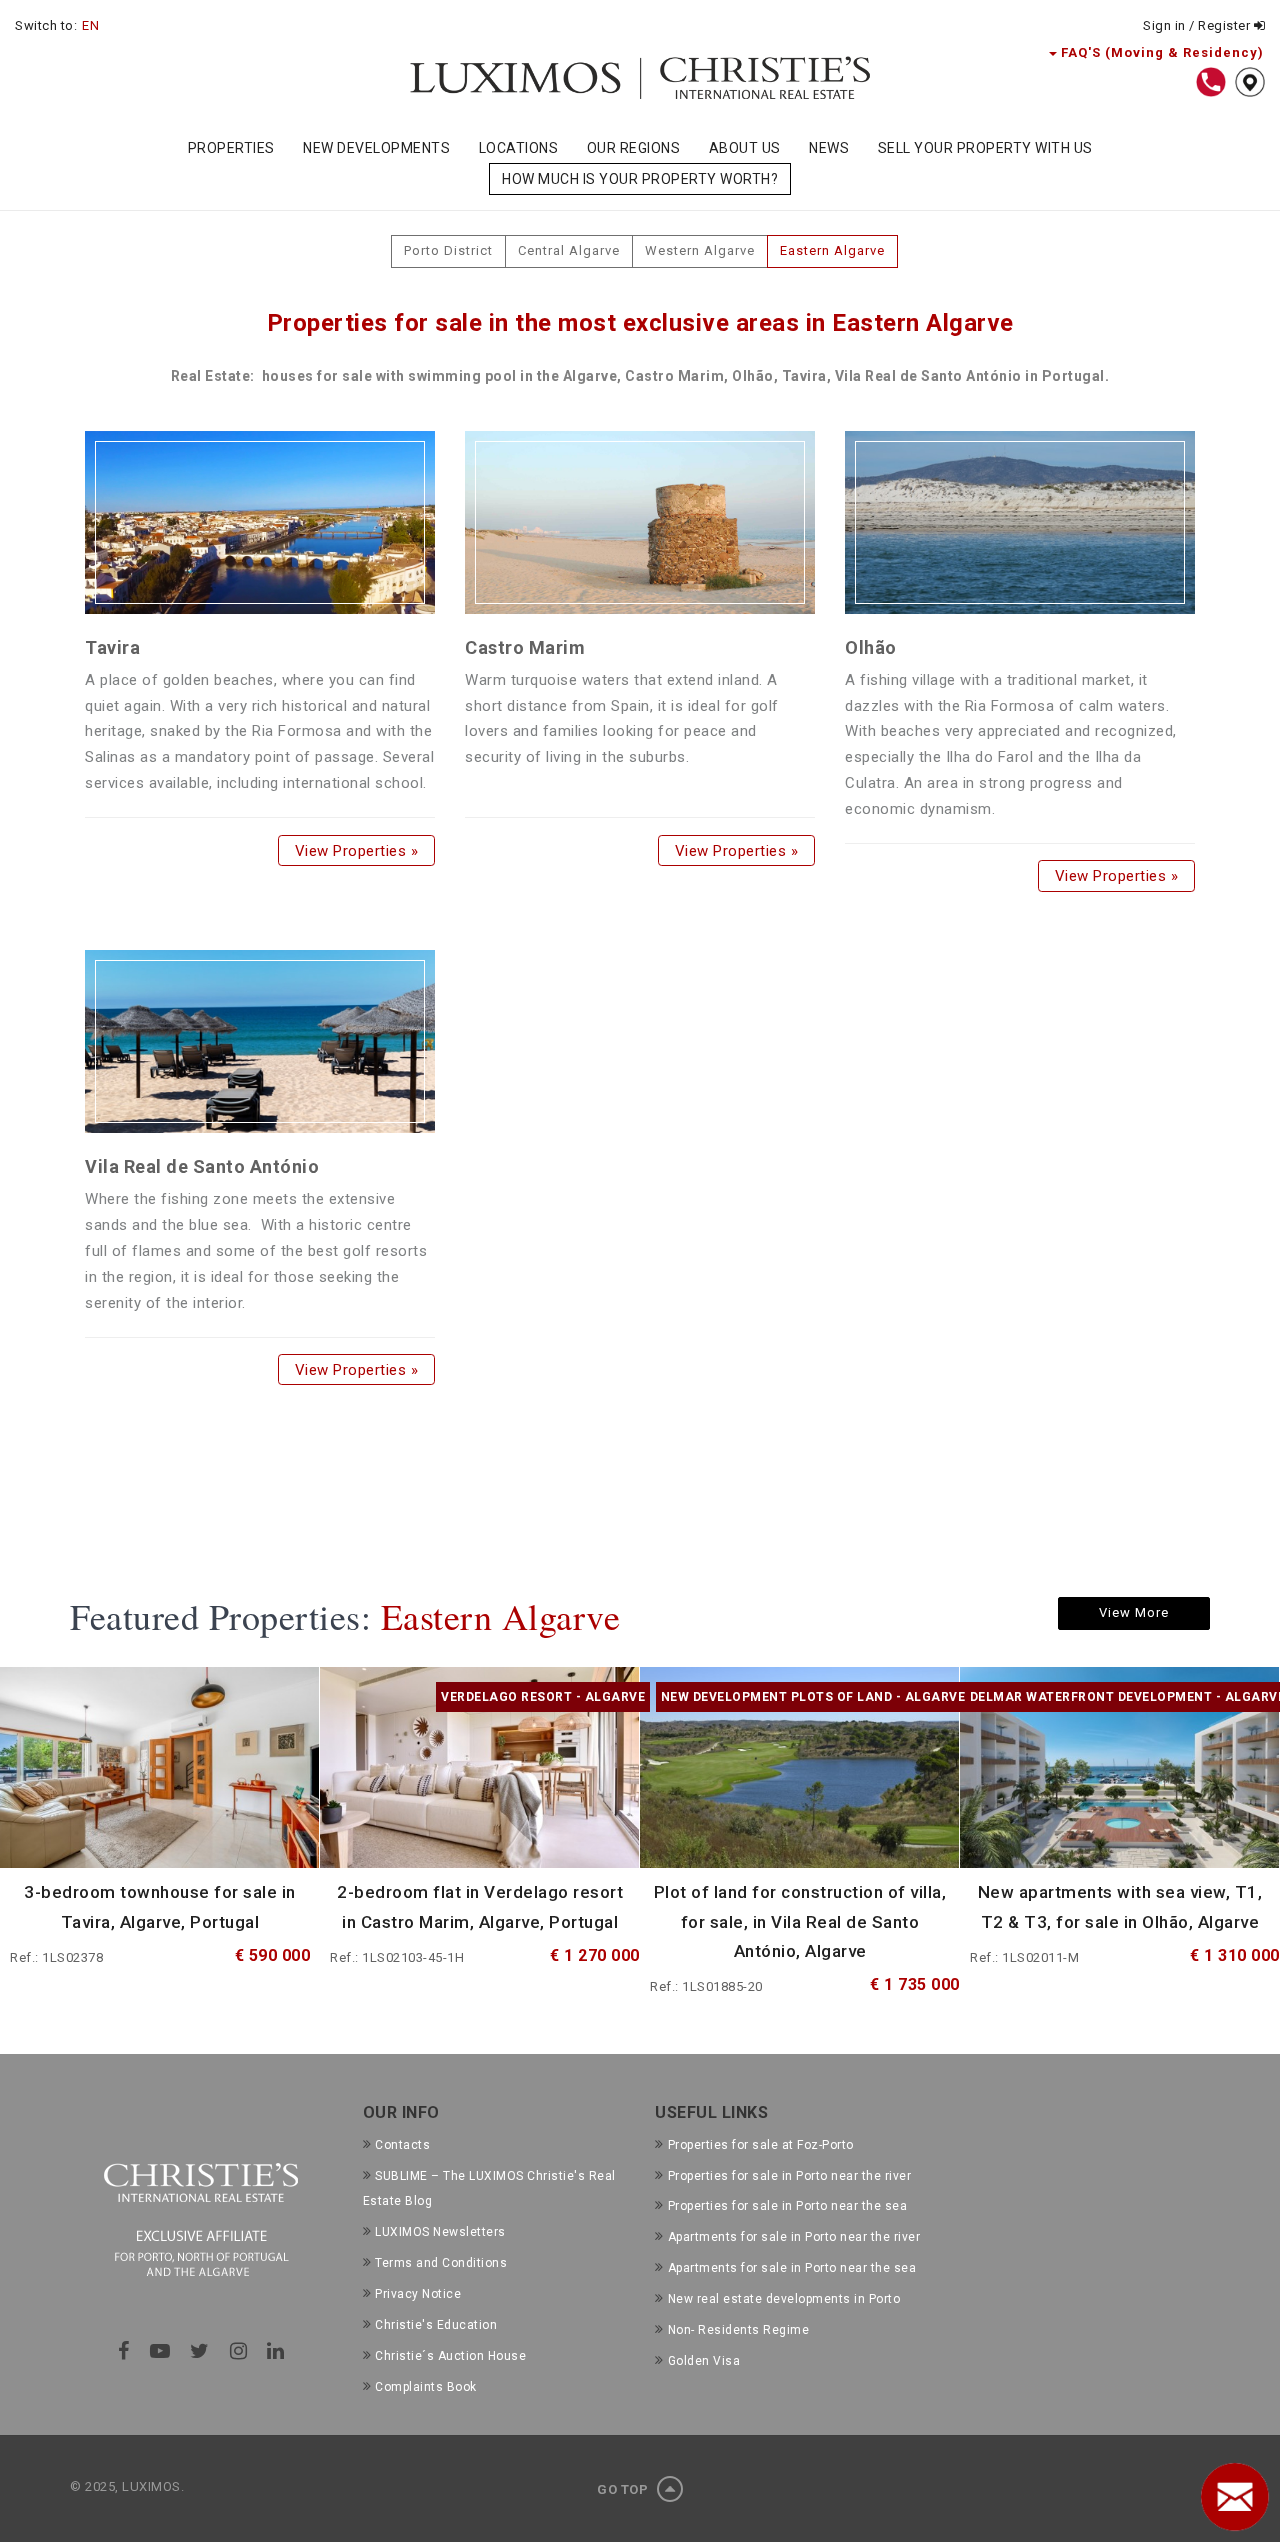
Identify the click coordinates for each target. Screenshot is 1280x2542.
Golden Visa (704, 2361)
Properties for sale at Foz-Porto (761, 2145)
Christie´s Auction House (450, 2356)
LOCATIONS (519, 148)
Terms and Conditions (441, 2263)
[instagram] (239, 2351)
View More (1134, 1612)
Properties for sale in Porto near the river (789, 2176)
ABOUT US (745, 148)
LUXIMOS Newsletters (440, 2232)
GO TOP (624, 2489)
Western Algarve (700, 250)
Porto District (448, 250)
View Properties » (356, 850)
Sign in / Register (1198, 25)
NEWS (829, 148)
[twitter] (200, 2351)
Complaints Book (426, 2387)
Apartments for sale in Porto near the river (794, 2237)
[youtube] (160, 2351)
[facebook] (124, 2351)
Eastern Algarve (832, 250)
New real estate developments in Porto (784, 2299)
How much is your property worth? (640, 179)
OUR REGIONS (634, 148)
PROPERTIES (231, 148)
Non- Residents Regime (738, 2330)
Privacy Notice (418, 2294)
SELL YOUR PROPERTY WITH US (985, 148)
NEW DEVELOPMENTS (376, 148)
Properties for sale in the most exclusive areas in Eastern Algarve (640, 323)
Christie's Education (436, 2325)
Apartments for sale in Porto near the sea (792, 2268)
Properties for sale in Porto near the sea (787, 2206)
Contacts (402, 2145)
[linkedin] (276, 2351)
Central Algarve (569, 250)
